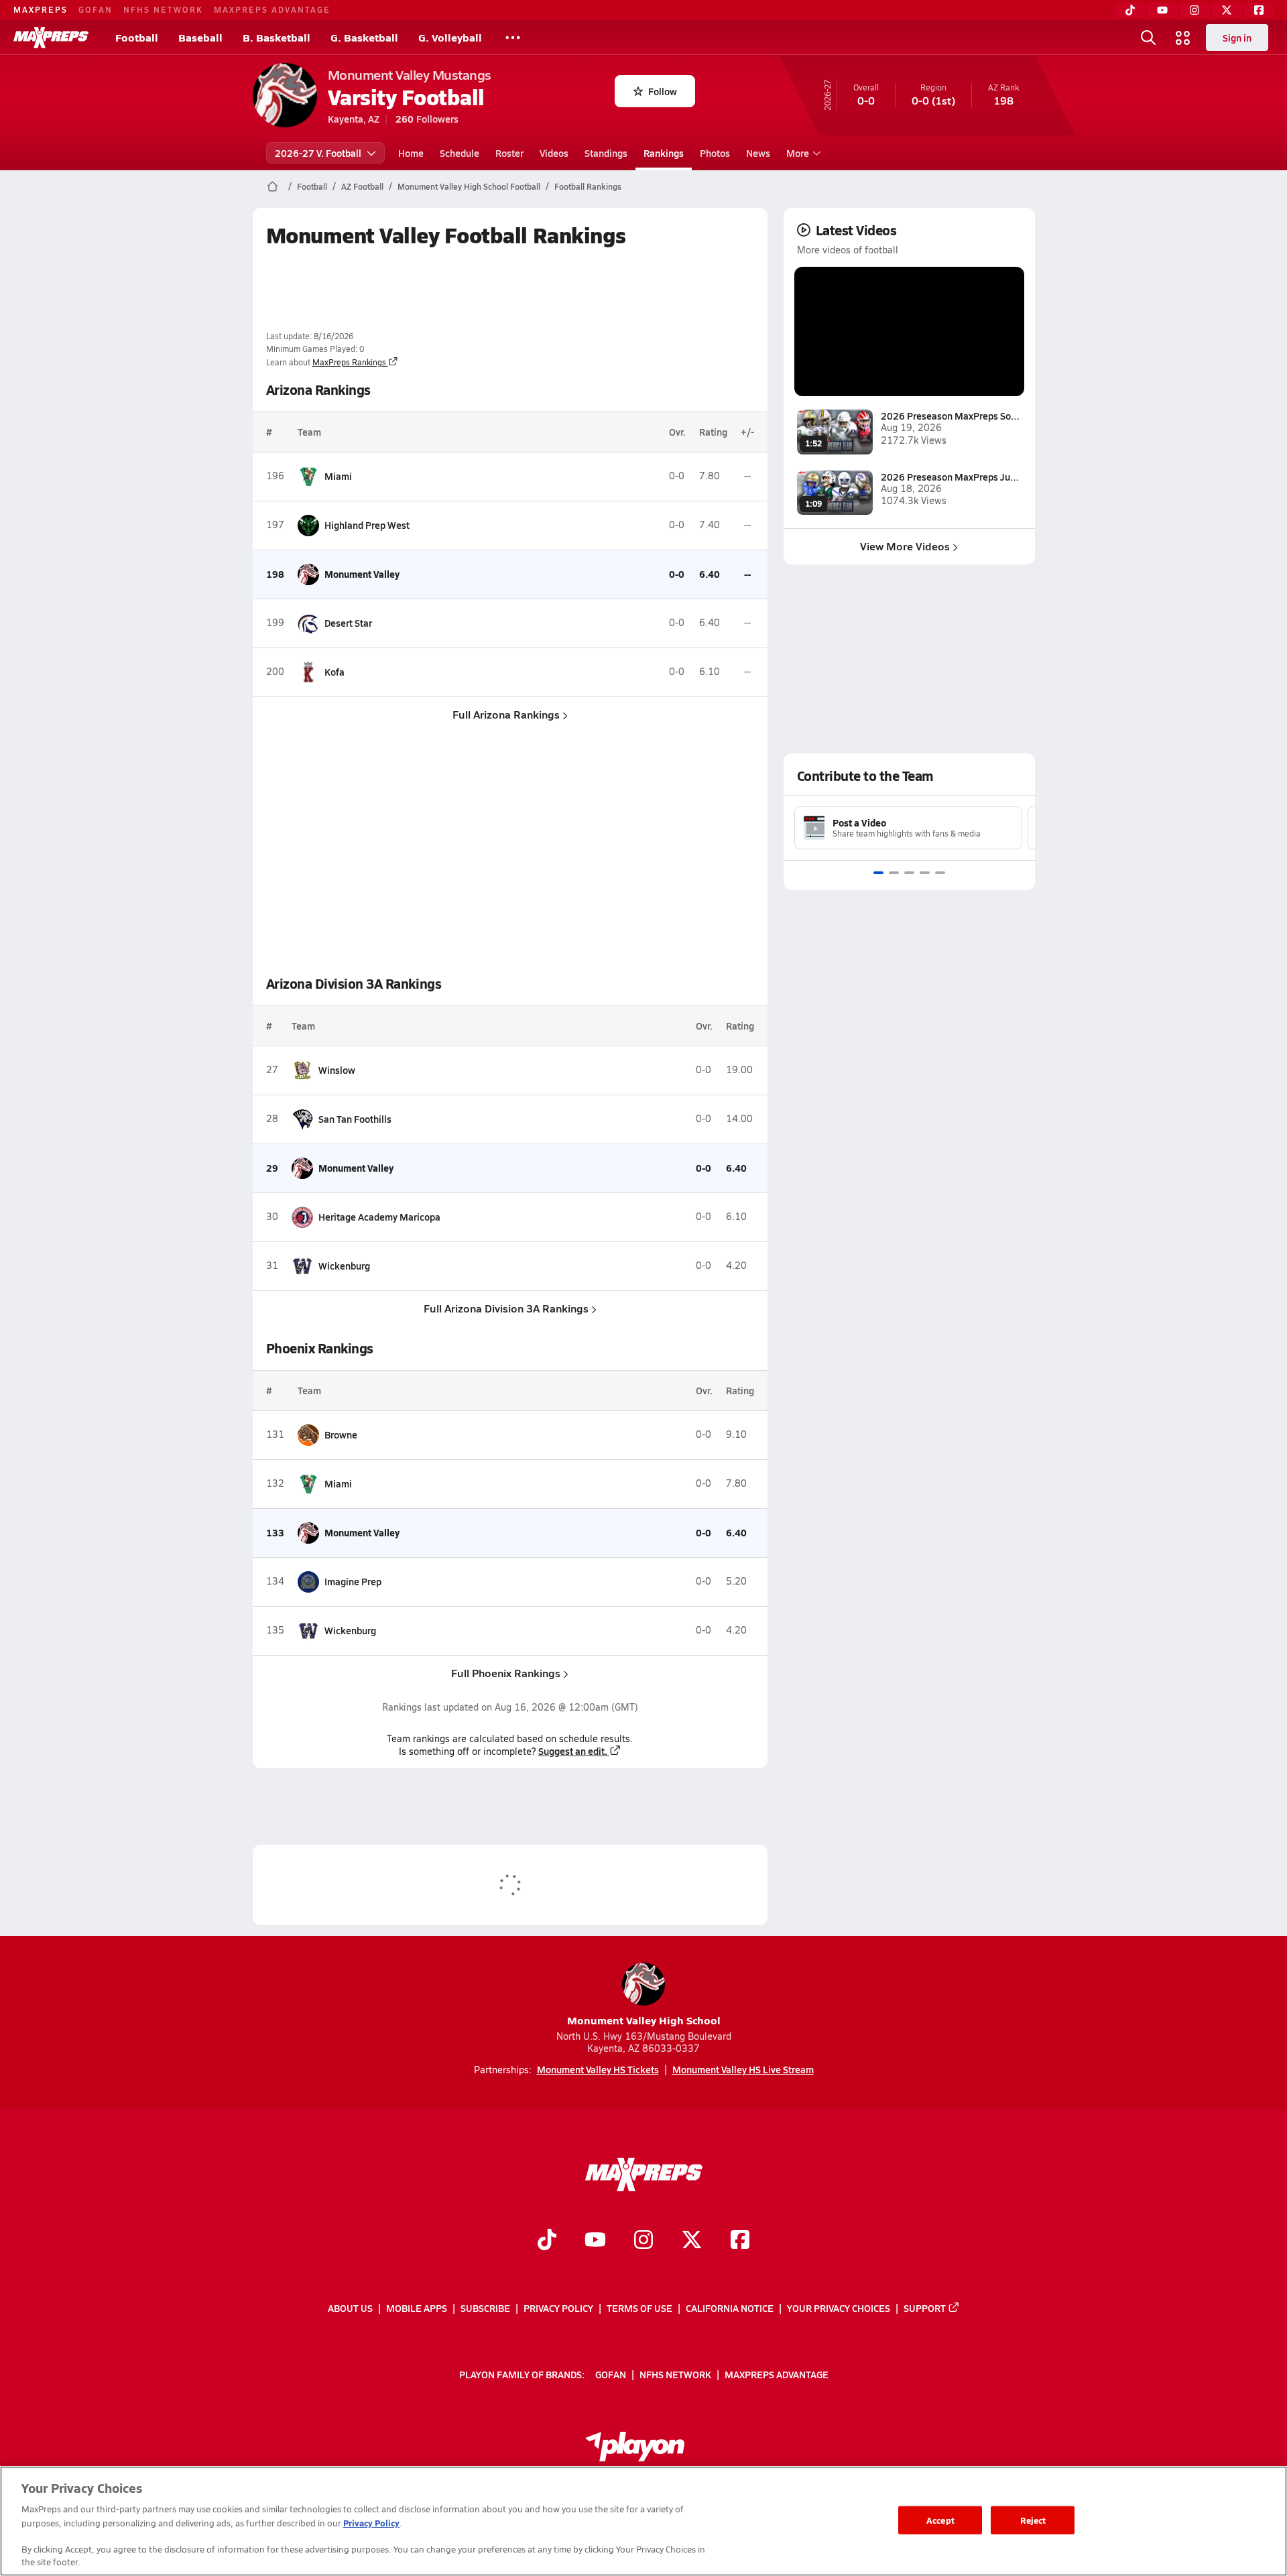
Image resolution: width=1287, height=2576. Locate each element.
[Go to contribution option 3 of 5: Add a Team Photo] (909, 873)
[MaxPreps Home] (51, 38)
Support (925, 2308)
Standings (606, 153)
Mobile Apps (417, 2308)
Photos (715, 153)
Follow (663, 91)
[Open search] (1148, 38)
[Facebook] (1259, 10)
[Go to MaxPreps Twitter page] (692, 2242)
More (798, 153)
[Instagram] (1194, 10)
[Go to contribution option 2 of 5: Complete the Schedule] (894, 873)
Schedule (459, 153)
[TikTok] (1130, 10)
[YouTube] (1162, 10)
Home (411, 153)
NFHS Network (163, 9)
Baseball (200, 37)
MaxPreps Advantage (272, 9)
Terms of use (639, 2308)
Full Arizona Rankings (506, 714)
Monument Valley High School (644, 2020)
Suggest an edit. (573, 1751)
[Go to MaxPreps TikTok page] (547, 2242)
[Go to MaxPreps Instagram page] (643, 2242)
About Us (350, 2308)
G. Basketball (364, 37)
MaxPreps (41, 9)
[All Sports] (513, 38)
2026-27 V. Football (318, 153)
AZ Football (362, 186)
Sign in (1237, 38)
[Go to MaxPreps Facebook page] (740, 2242)
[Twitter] (1227, 10)
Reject (1033, 2520)
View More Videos (905, 546)
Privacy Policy (558, 2308)
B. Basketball (277, 37)
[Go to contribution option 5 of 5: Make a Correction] (940, 873)
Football (137, 37)
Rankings (664, 153)
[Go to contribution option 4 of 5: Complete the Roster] (925, 873)
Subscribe (485, 2308)
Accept (940, 2520)
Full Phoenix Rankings (506, 1673)
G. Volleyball (450, 37)
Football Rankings (588, 186)
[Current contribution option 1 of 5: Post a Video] (878, 873)
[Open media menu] (1183, 38)
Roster (509, 153)
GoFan (96, 9)
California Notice (730, 2308)
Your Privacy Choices (839, 2308)
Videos (554, 153)
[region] (643, 2521)
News (758, 153)
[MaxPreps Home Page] (272, 186)
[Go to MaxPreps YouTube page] (595, 2242)
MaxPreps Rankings (349, 362)
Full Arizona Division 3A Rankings (506, 1308)
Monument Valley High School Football (469, 186)
